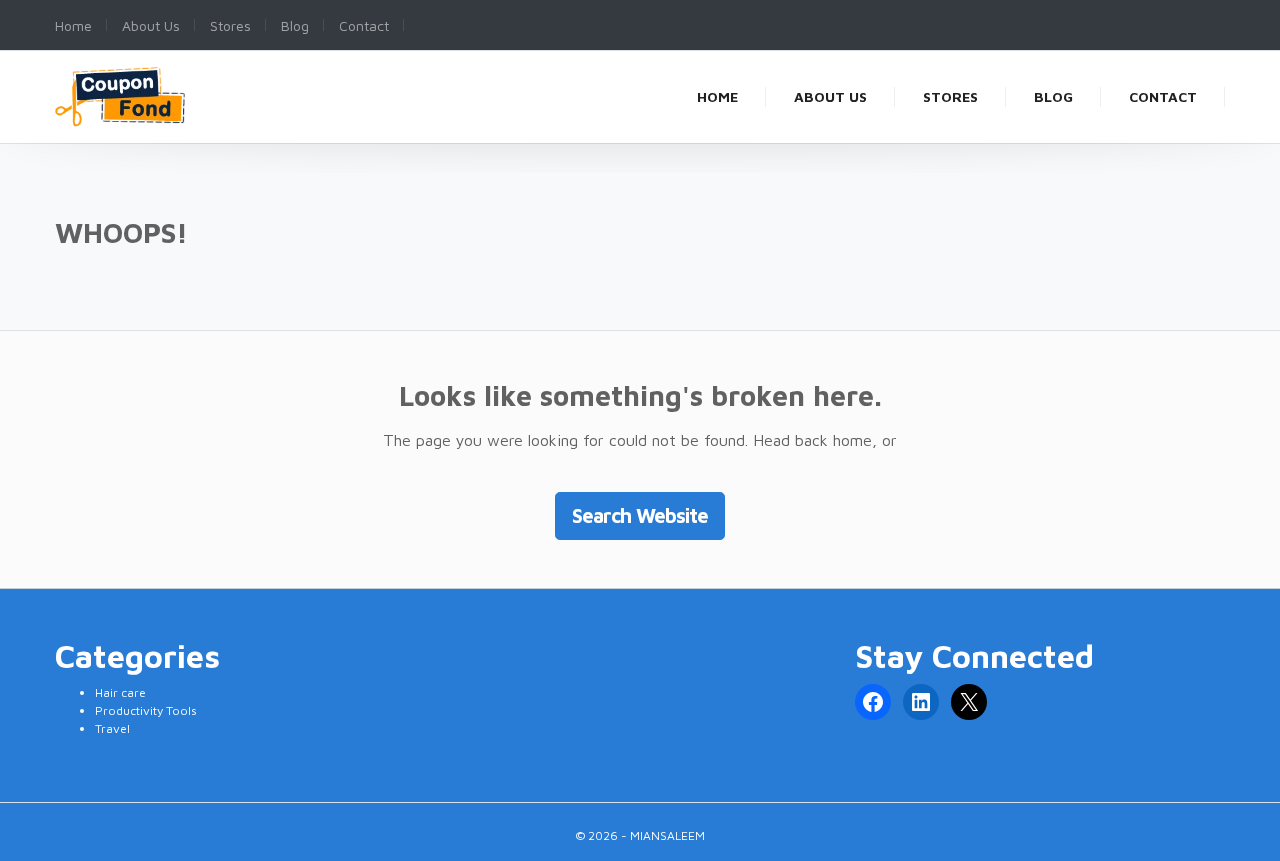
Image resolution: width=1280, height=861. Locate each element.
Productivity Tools (146, 710)
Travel (112, 728)
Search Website (640, 515)
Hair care (120, 692)
